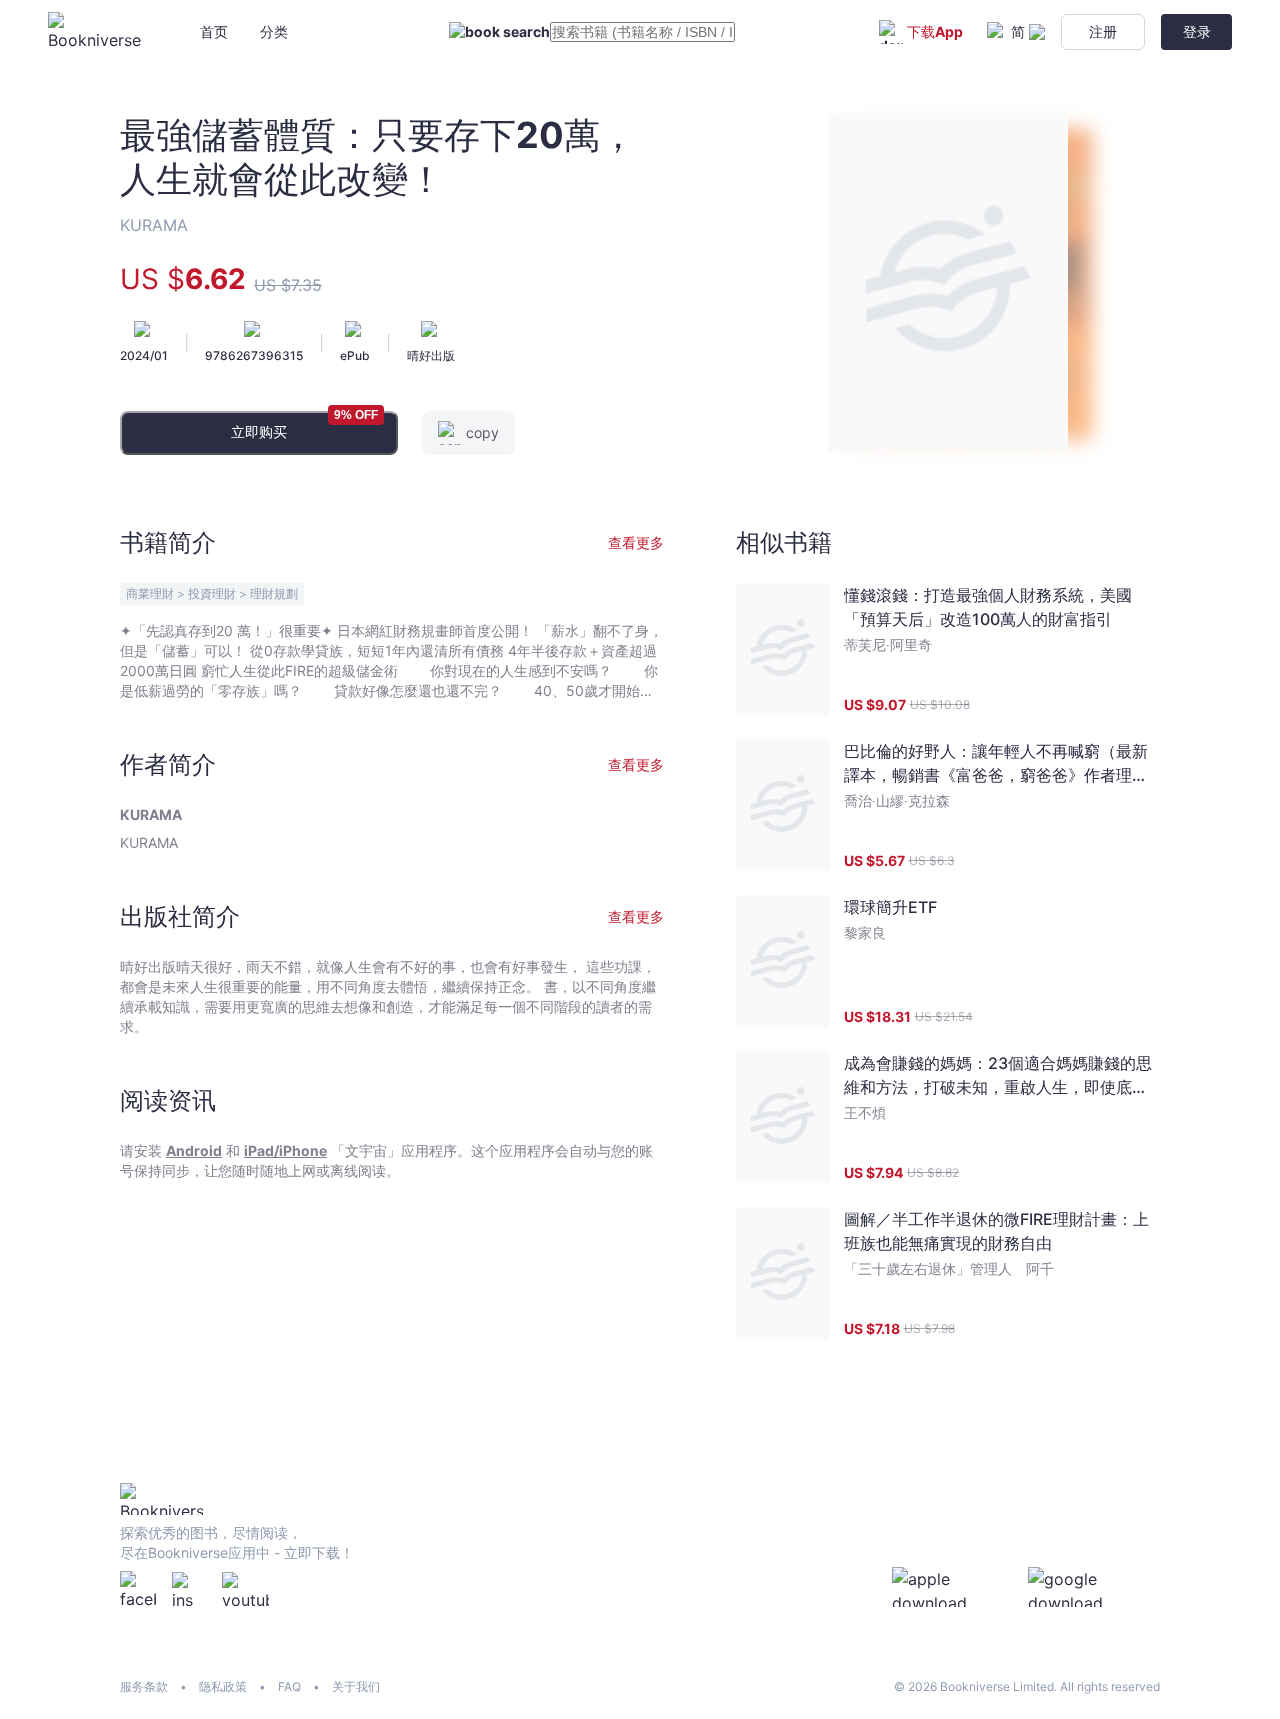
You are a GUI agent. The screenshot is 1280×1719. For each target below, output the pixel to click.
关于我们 (356, 1686)
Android (194, 1150)
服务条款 (144, 1686)
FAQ (289, 1686)
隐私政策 (223, 1686)
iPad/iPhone (285, 1150)
